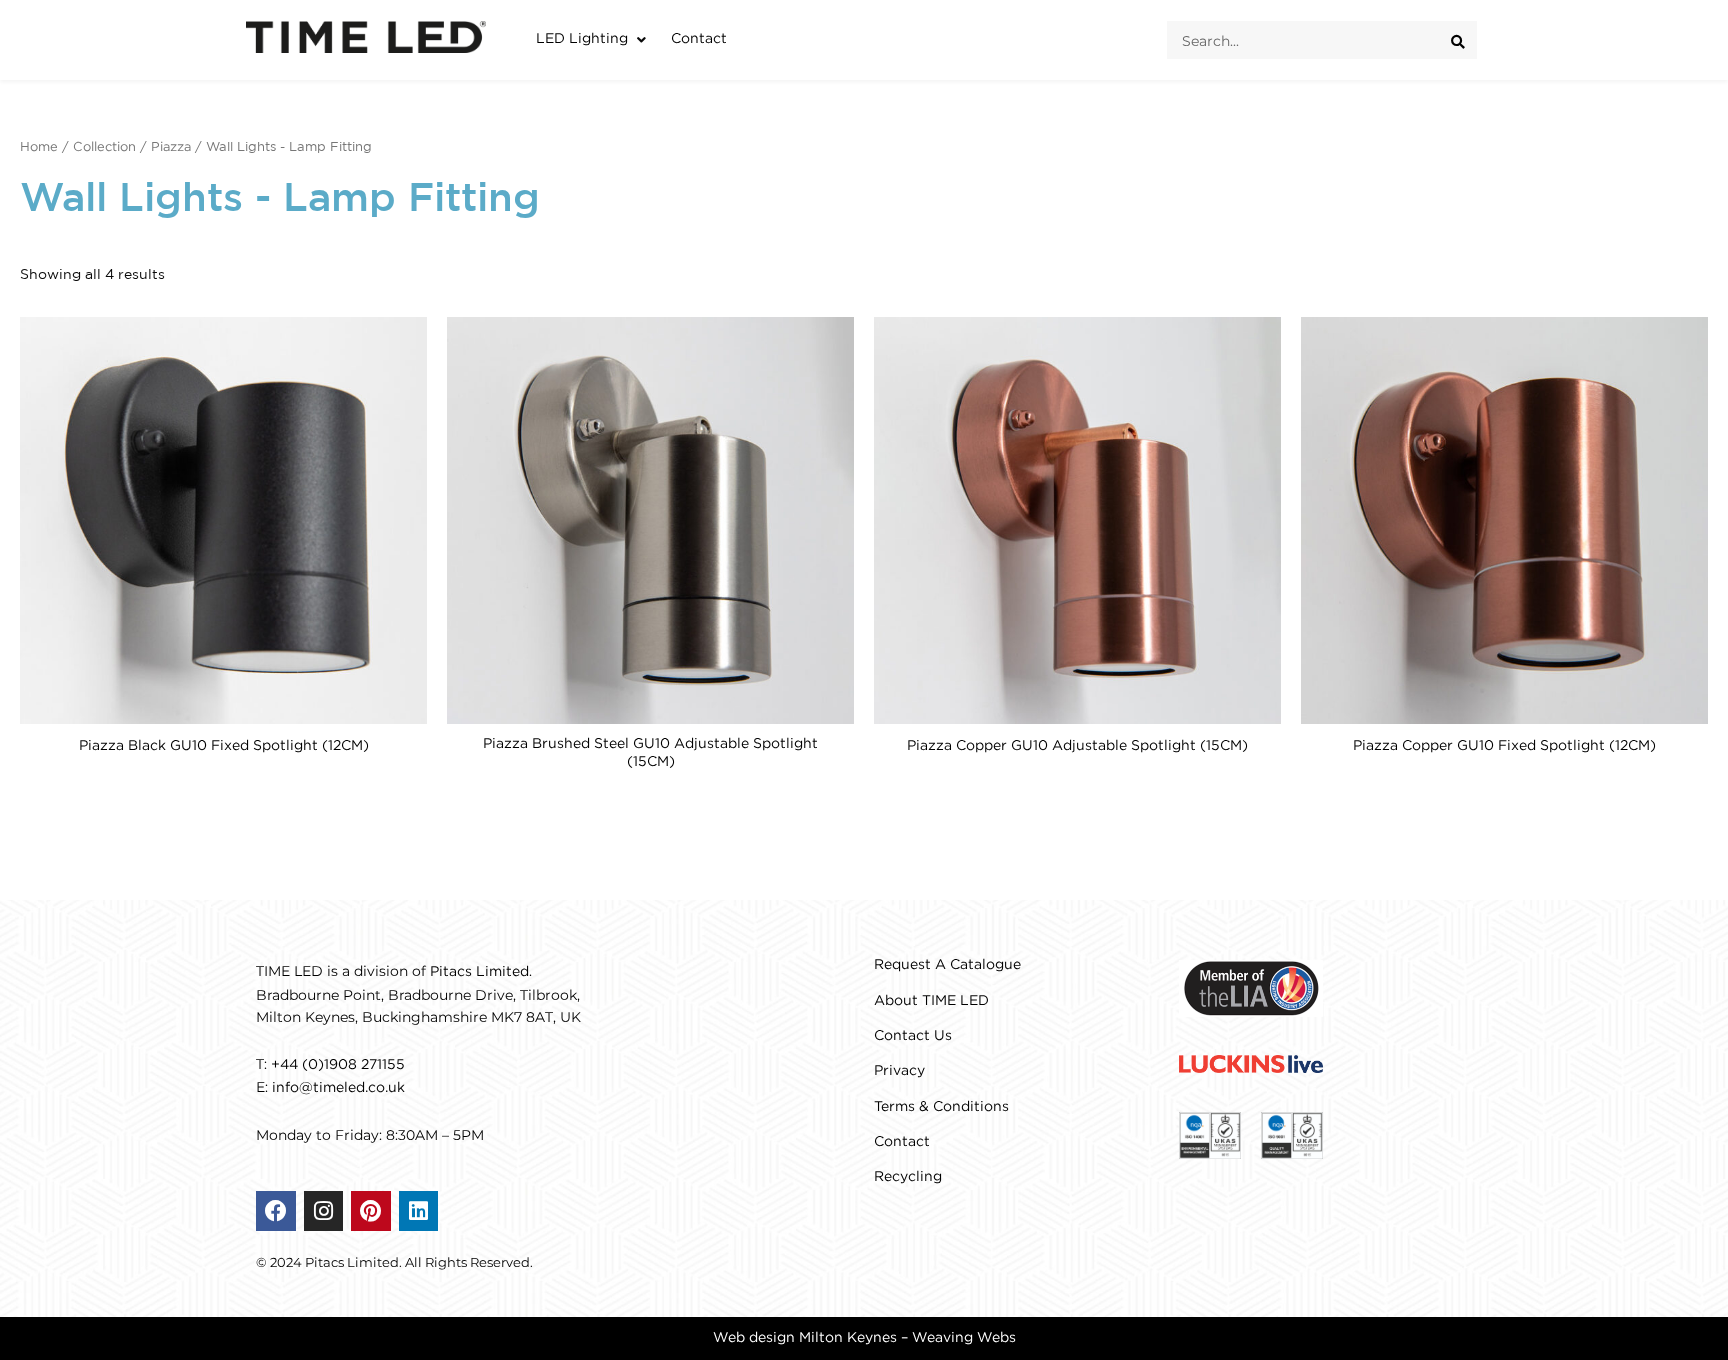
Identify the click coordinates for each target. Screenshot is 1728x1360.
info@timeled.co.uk (338, 1088)
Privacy (899, 1071)
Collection (104, 147)
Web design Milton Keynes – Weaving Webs (864, 1338)
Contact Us (913, 1036)
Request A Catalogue (947, 965)
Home (39, 147)
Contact (902, 1142)
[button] (593, 39)
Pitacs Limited (479, 972)
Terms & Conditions (941, 1107)
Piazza (171, 147)
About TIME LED (931, 1001)
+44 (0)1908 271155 (338, 1065)
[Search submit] (1464, 40)
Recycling (908, 1177)
